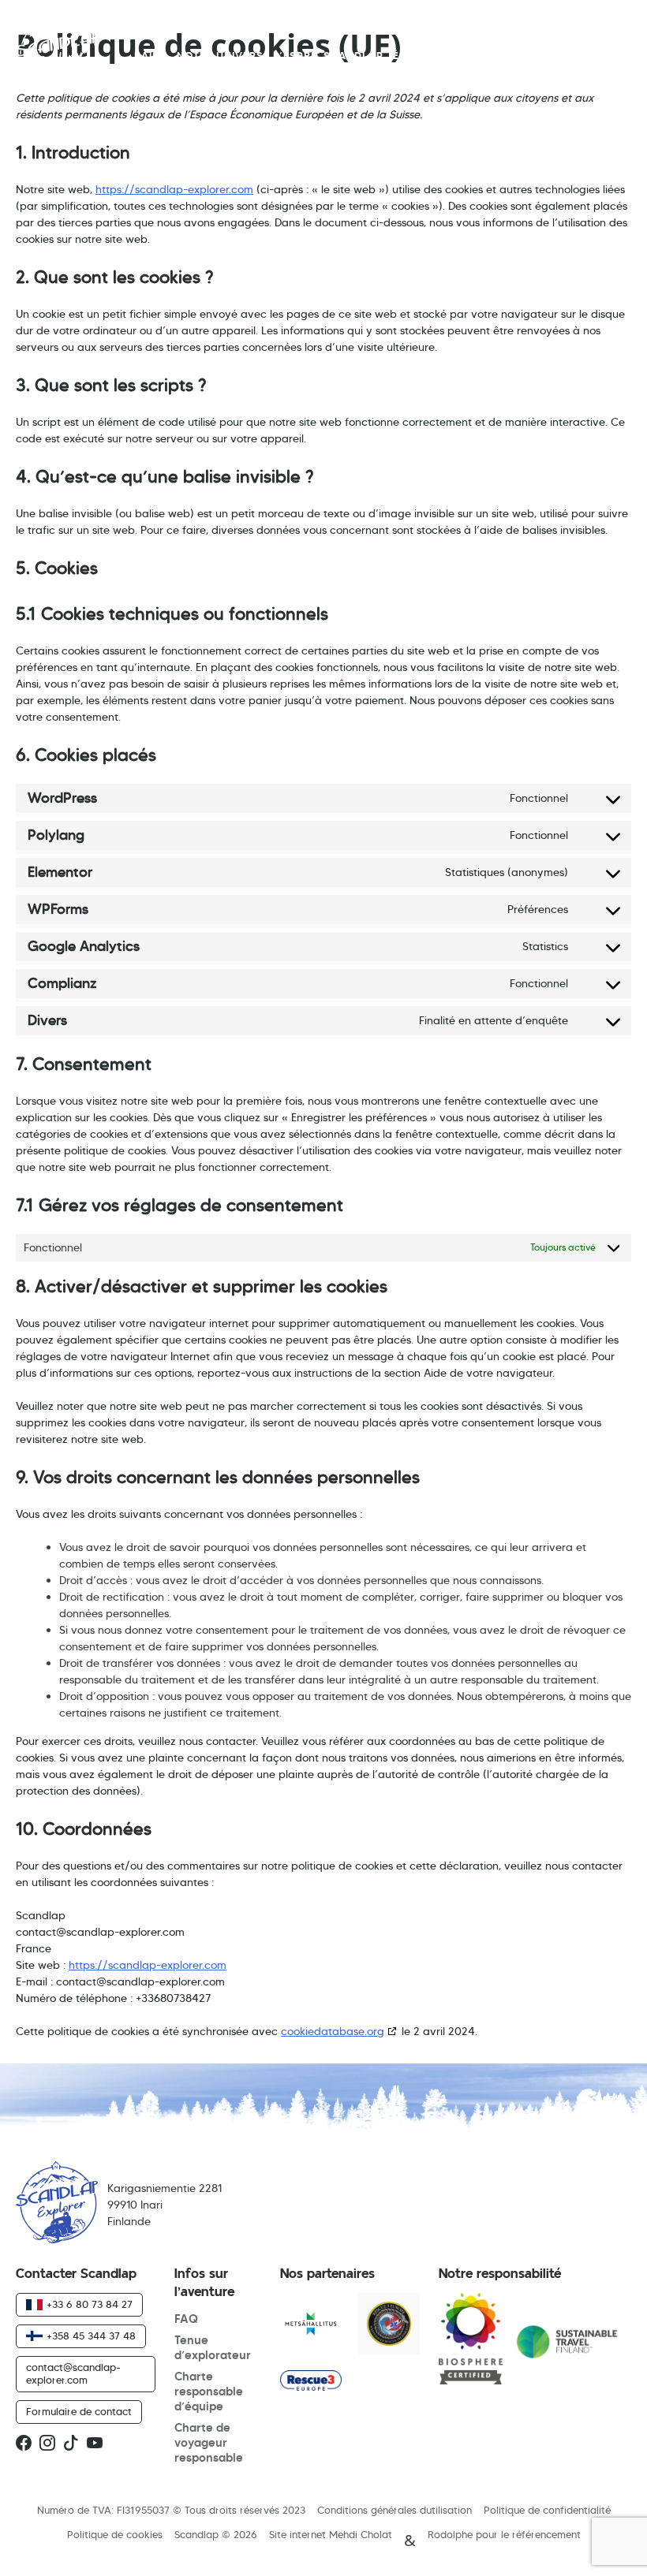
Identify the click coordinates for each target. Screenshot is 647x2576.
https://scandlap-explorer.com (174, 189)
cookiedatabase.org (333, 2031)
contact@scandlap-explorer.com (73, 2374)
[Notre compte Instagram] (47, 2444)
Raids (151, 56)
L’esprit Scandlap (328, 56)
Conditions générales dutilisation (395, 2511)
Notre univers (220, 56)
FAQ (186, 2319)
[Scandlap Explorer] (471, 2342)
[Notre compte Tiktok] (71, 2444)
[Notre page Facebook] (24, 2444)
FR (600, 57)
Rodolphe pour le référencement (504, 2535)
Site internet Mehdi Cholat (331, 2535)
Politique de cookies (115, 2535)
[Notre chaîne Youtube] (95, 2444)
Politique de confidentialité (547, 2511)
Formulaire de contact (79, 2412)
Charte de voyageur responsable (209, 2442)
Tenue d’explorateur (213, 2347)
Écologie (421, 56)
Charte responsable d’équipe (209, 2391)
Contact (496, 56)
